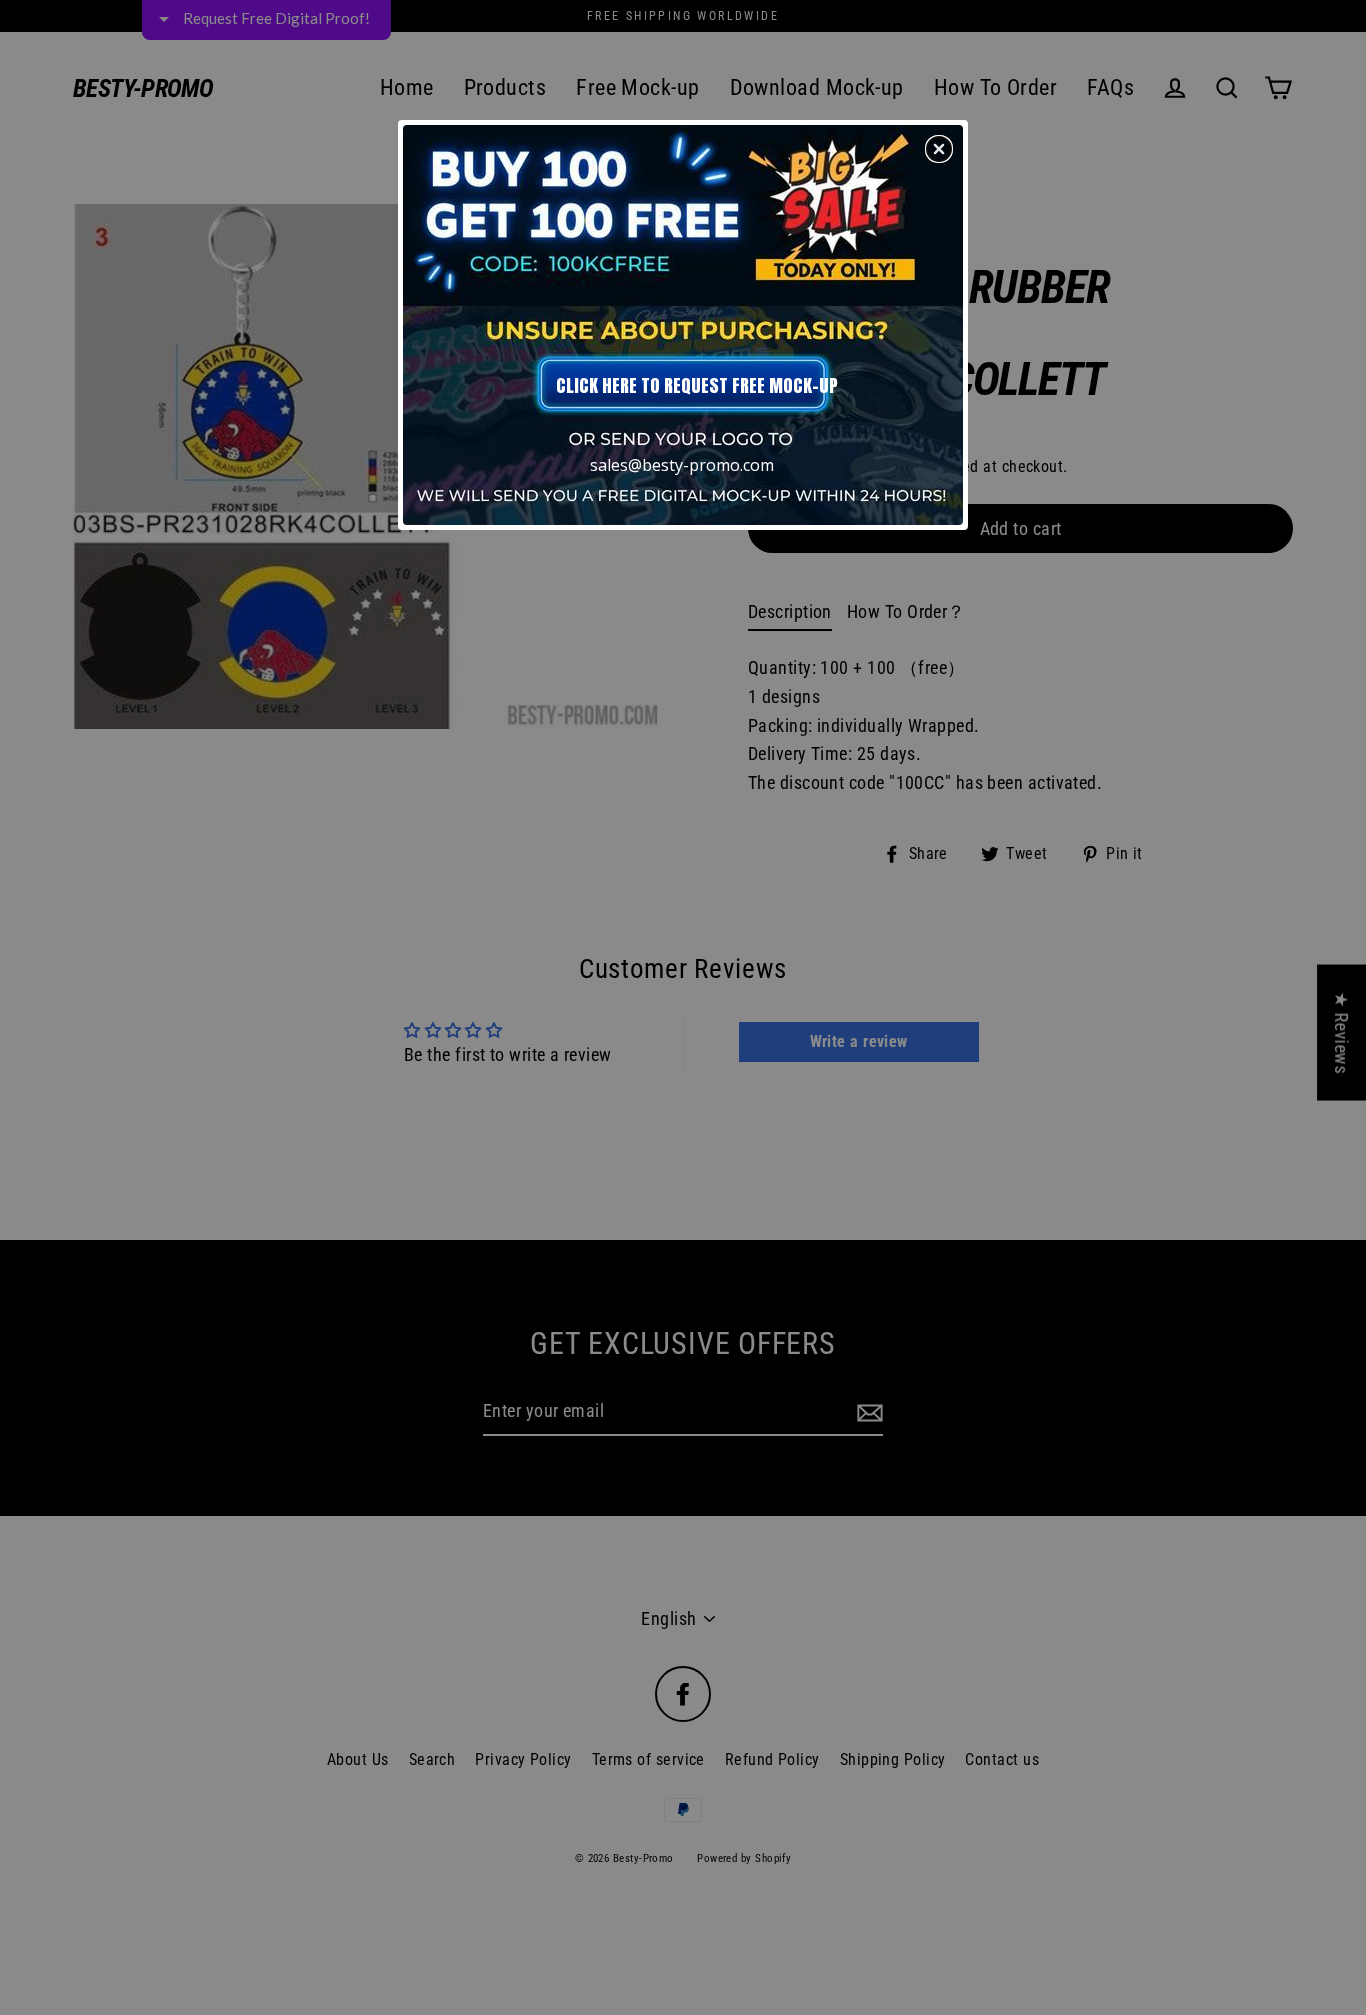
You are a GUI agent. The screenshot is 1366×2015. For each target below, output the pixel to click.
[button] (939, 149)
